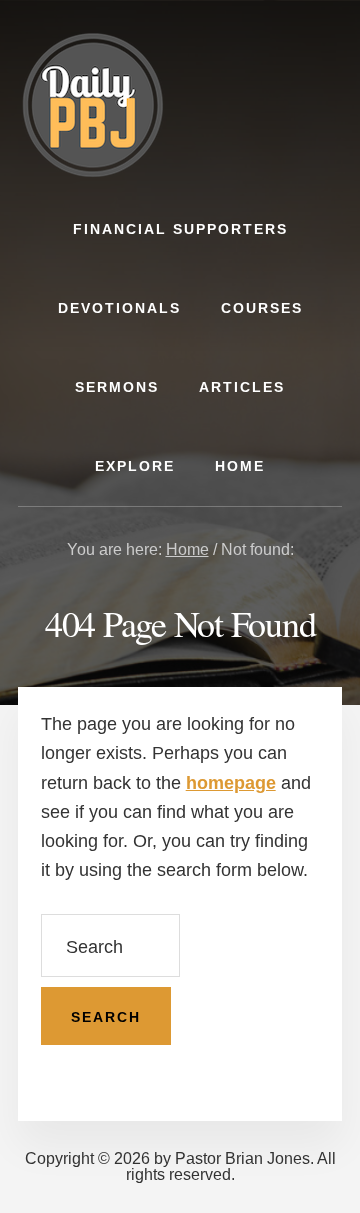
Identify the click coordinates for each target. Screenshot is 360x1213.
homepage (231, 783)
